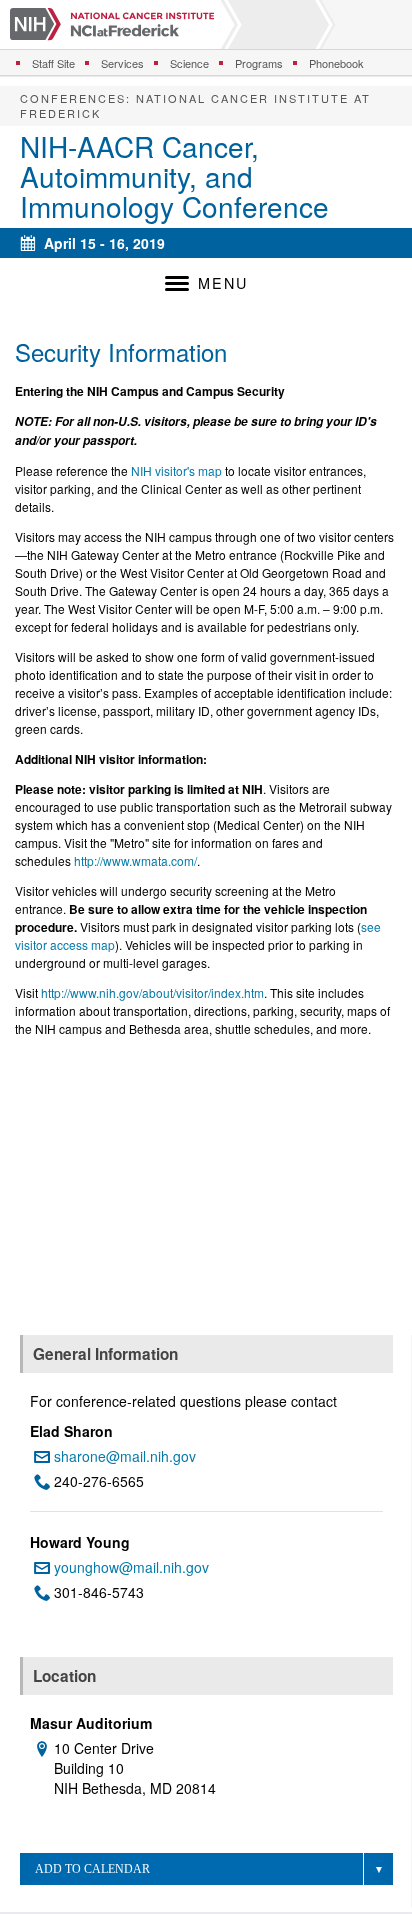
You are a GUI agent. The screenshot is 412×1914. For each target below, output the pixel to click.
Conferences (73, 98)
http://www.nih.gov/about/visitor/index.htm (152, 992)
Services (122, 63)
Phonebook (336, 63)
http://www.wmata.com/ (135, 860)
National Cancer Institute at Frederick (195, 105)
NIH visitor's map (176, 470)
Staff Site (53, 63)
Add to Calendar (92, 1869)
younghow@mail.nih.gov (131, 1567)
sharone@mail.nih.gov (125, 1456)
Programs (259, 63)
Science (189, 63)
